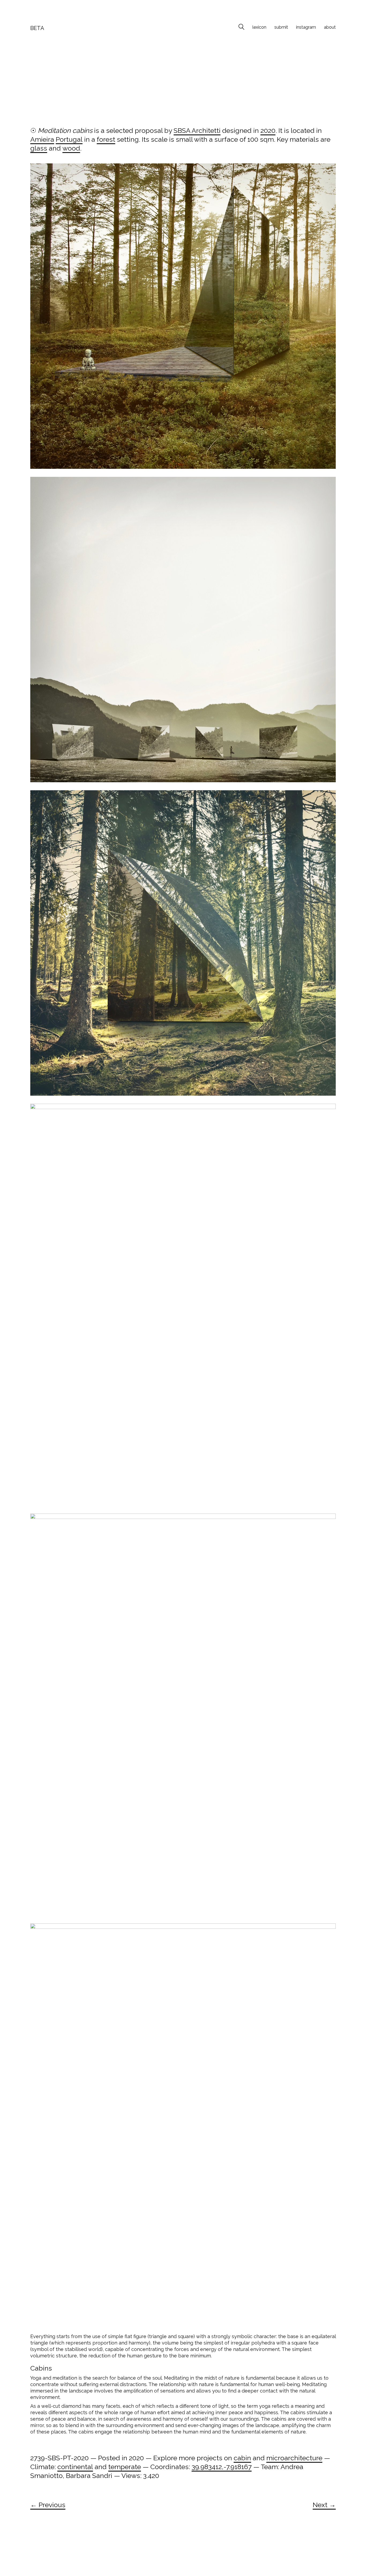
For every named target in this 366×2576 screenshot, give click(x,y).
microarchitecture (294, 2458)
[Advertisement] (183, 81)
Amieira (42, 139)
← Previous (48, 2505)
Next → (324, 2505)
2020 (268, 130)
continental (75, 2467)
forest (106, 139)
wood (71, 148)
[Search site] (241, 28)
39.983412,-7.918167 (222, 2467)
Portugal (69, 139)
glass (39, 148)
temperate (125, 2467)
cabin (242, 2458)
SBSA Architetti (197, 130)
